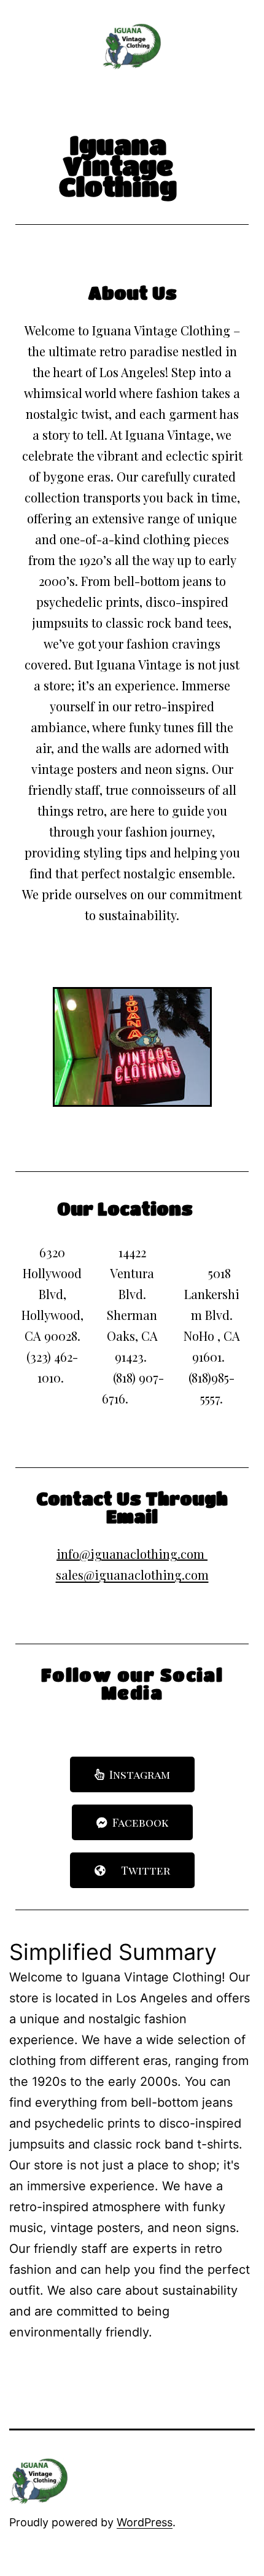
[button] (132, 1774)
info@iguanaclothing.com (130, 1554)
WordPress (145, 2522)
